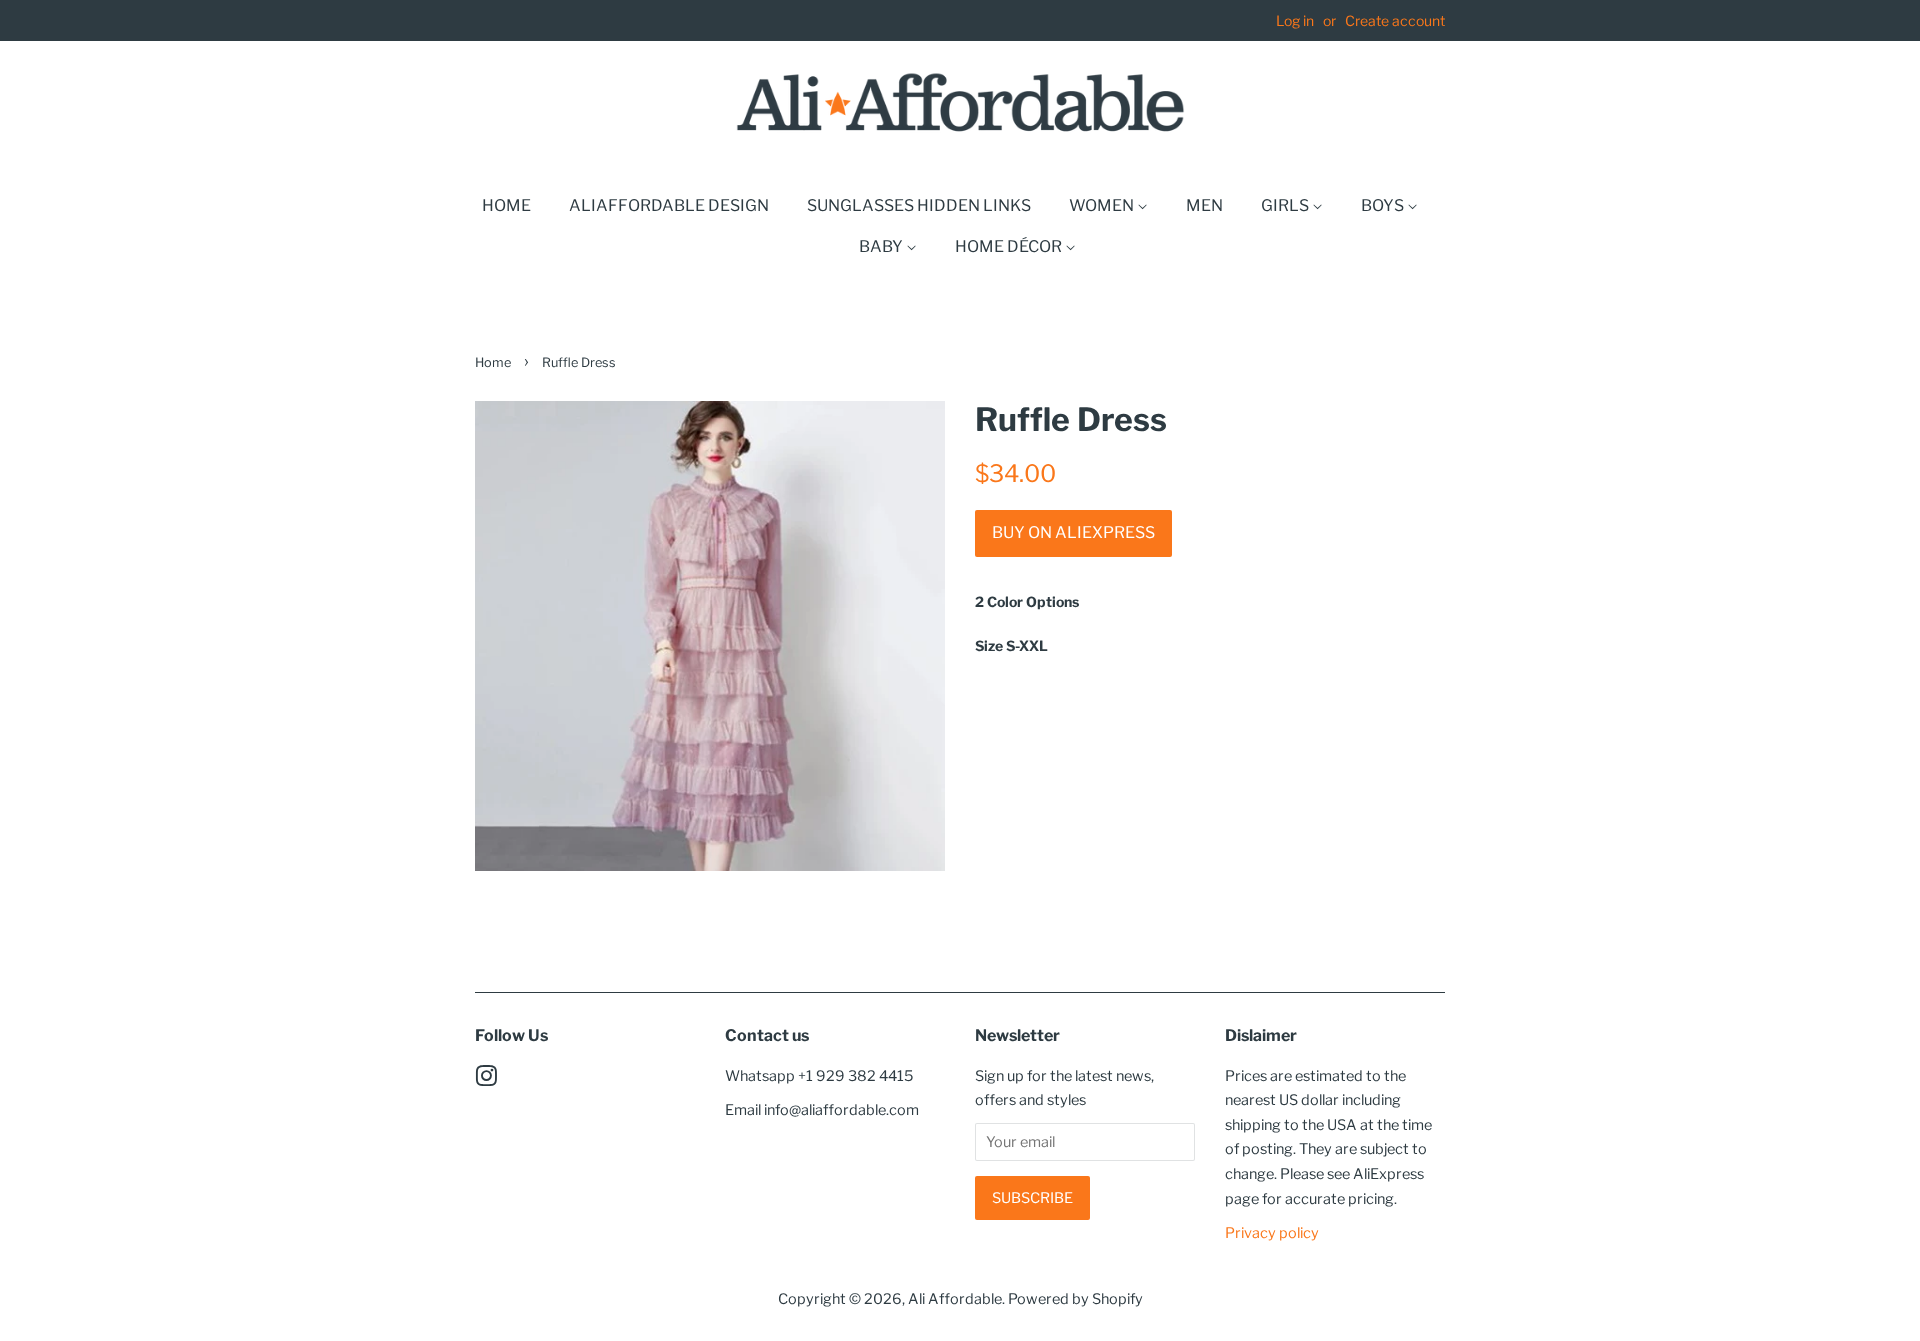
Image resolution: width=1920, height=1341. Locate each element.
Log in (1295, 20)
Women (1103, 205)
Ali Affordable (955, 1299)
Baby (882, 246)
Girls (1286, 205)
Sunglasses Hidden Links (919, 205)
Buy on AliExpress (1073, 532)
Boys (1384, 205)
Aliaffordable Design (669, 205)
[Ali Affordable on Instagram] (486, 1080)
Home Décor (1010, 246)
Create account (1395, 20)
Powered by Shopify (1075, 1299)
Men (1204, 205)
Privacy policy (1272, 1233)
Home (506, 205)
